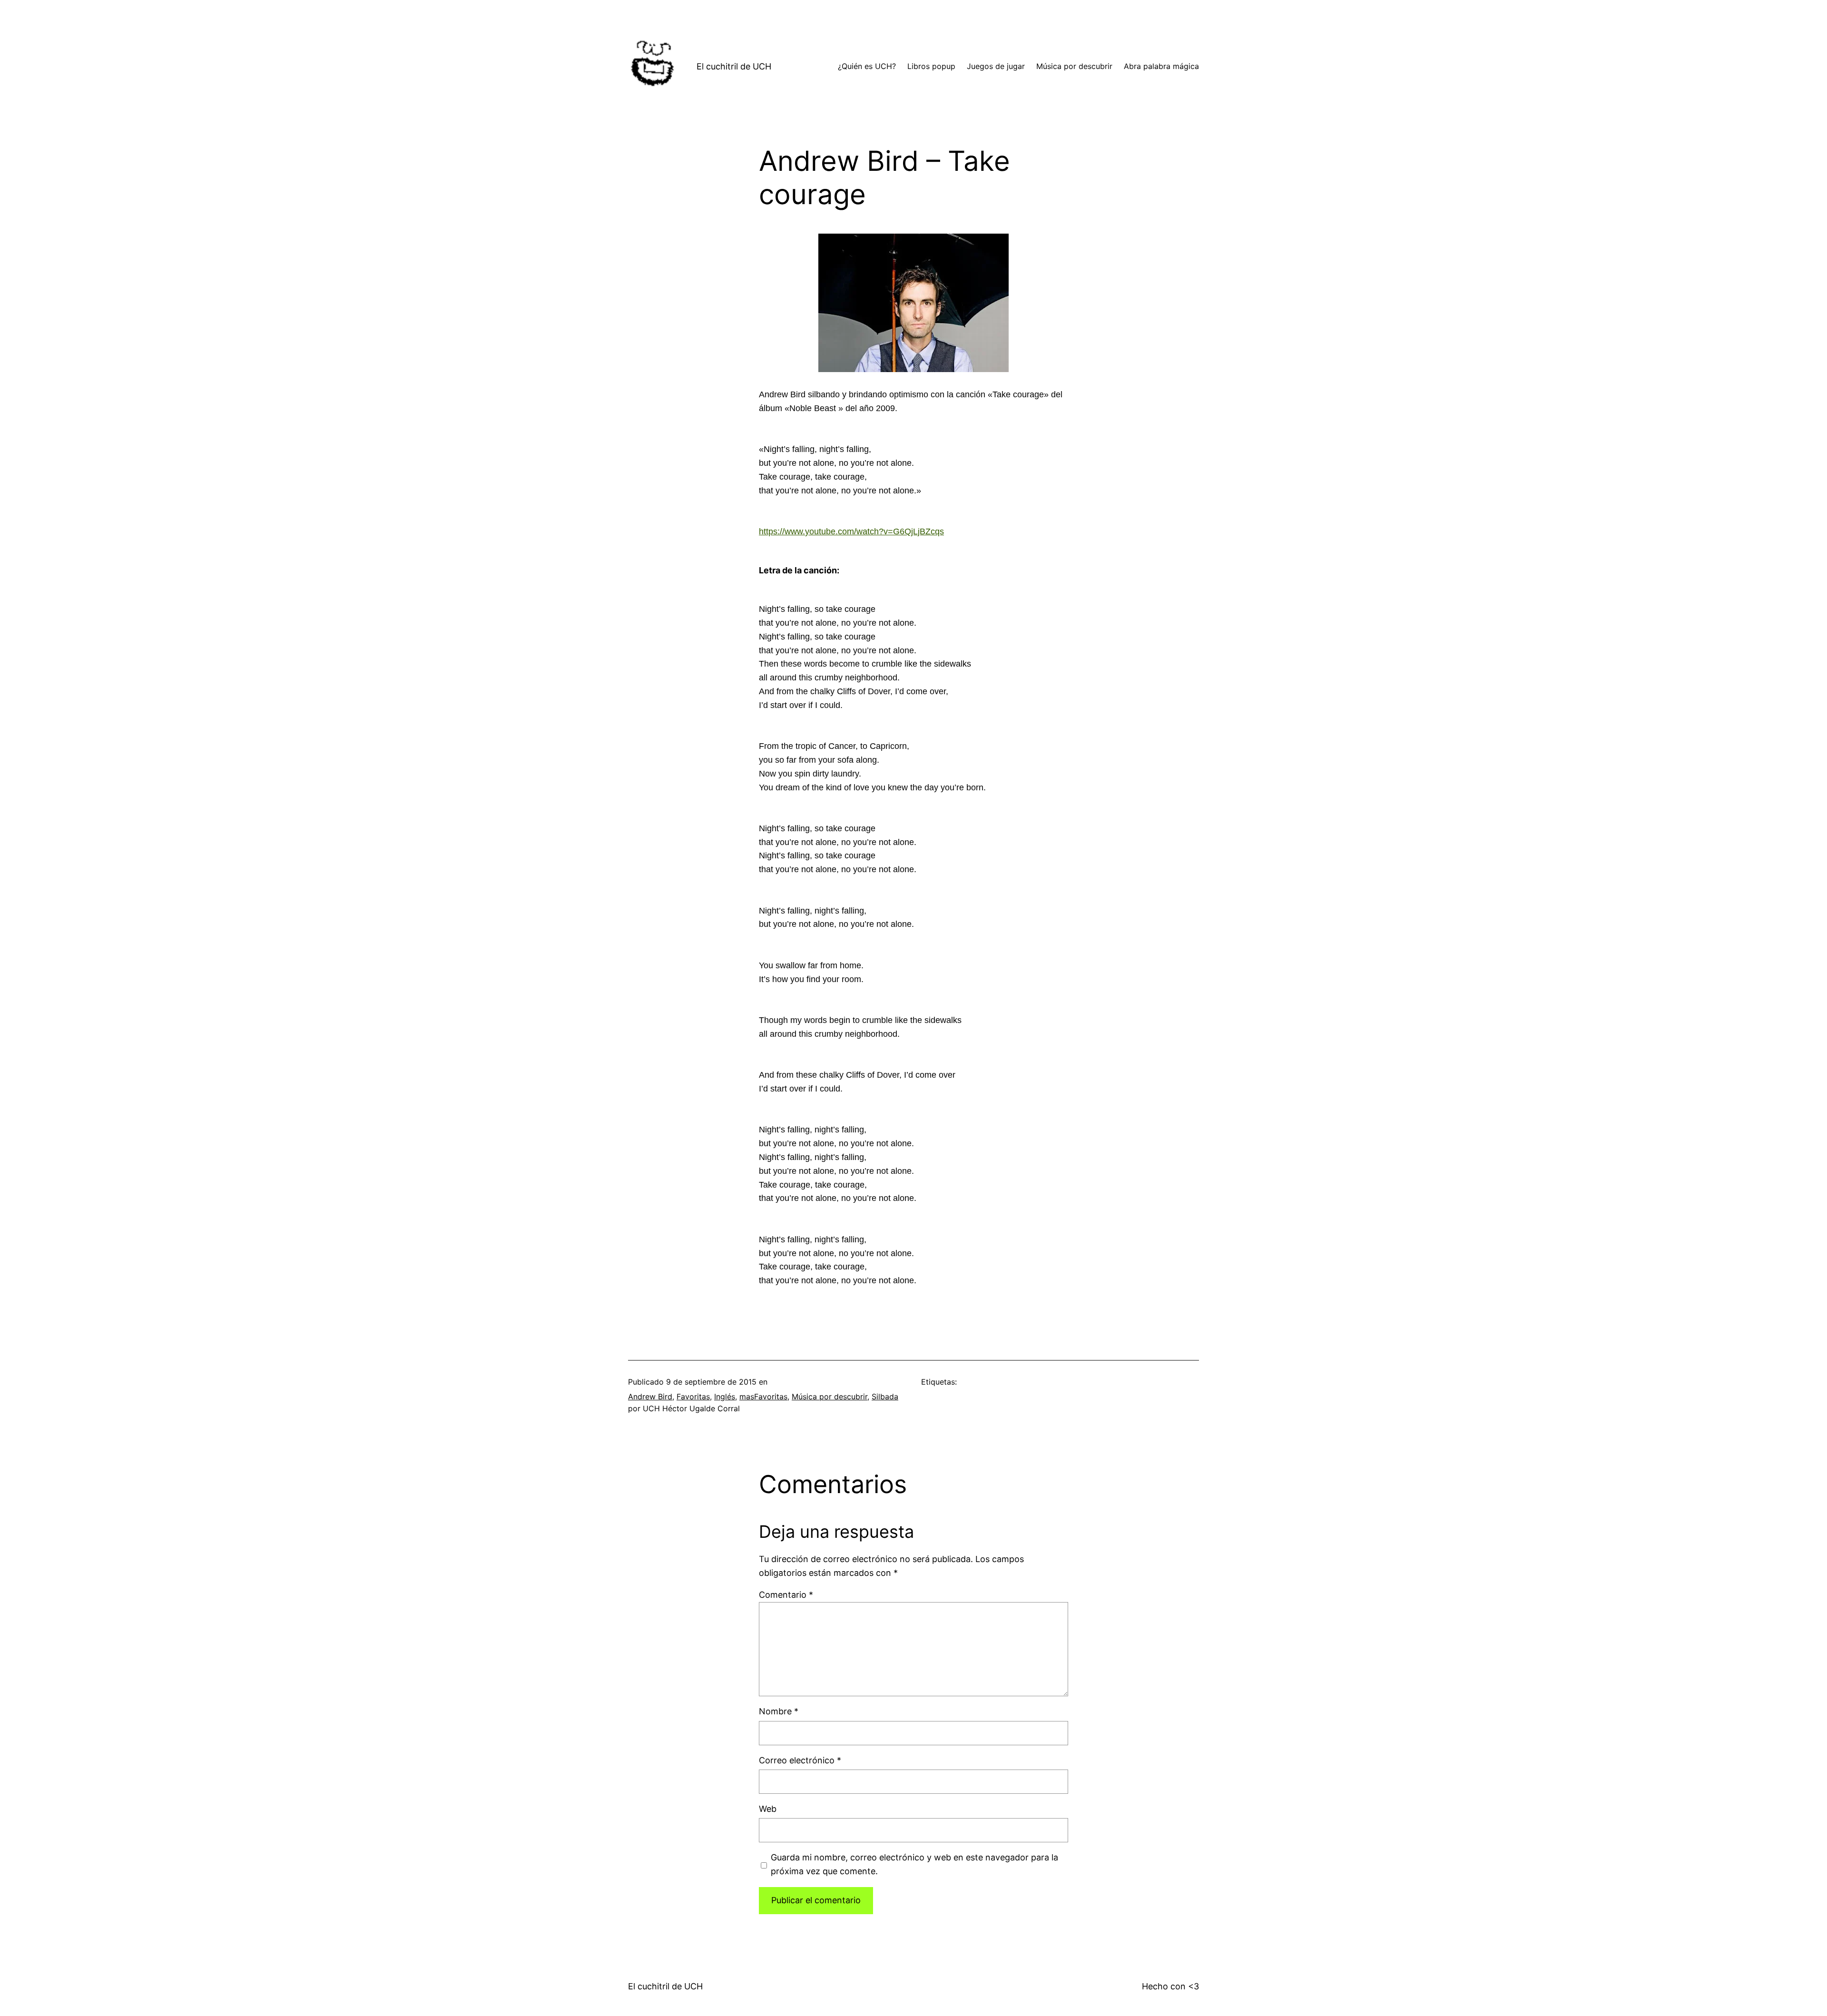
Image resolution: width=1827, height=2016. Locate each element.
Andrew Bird (650, 1396)
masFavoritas (763, 1396)
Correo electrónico (800, 1760)
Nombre (779, 1711)
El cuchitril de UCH (734, 66)
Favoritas (693, 1396)
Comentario (786, 1595)
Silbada (885, 1396)
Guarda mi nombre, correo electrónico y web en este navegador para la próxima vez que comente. (914, 1864)
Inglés (725, 1396)
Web (768, 1809)
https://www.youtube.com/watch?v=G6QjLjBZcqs (851, 531)
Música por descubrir (830, 1396)
